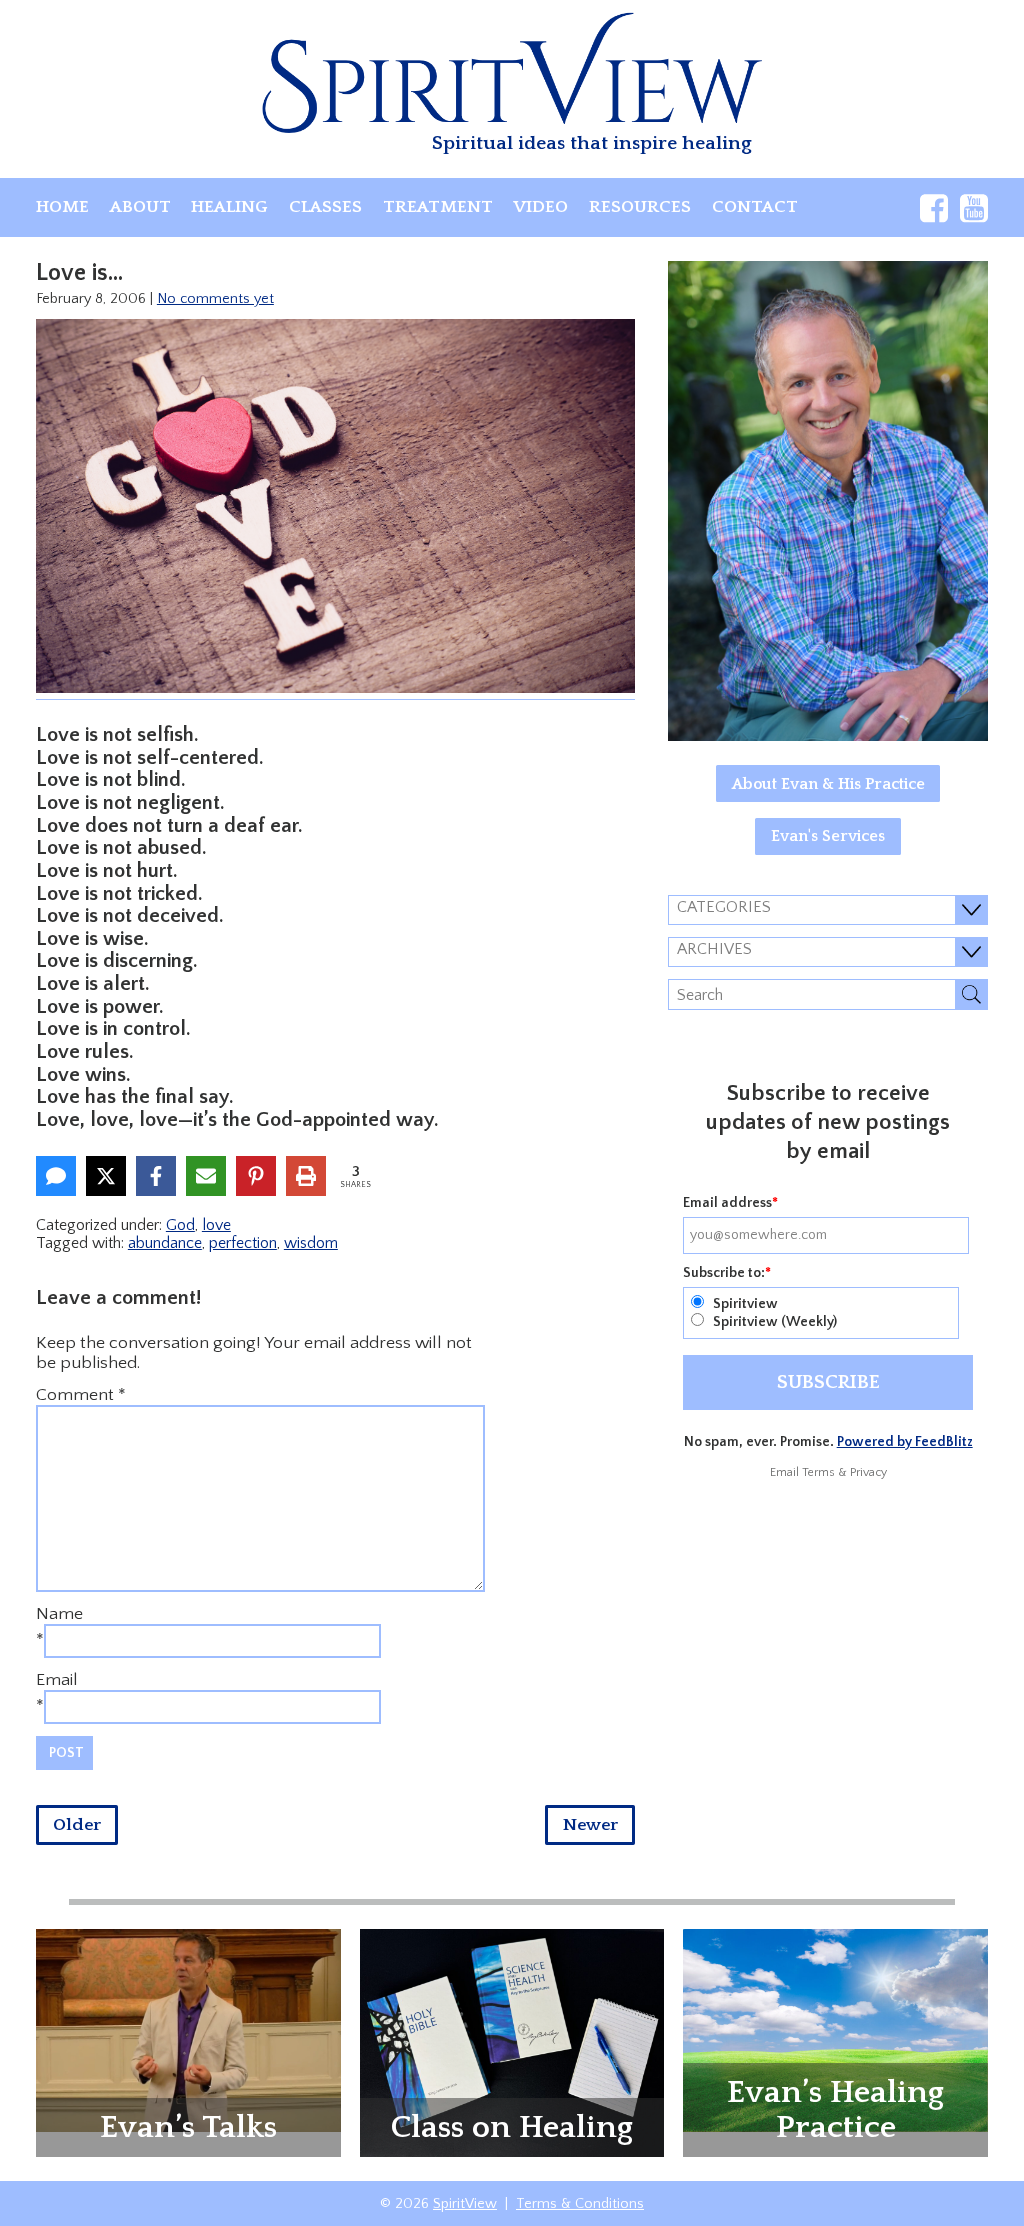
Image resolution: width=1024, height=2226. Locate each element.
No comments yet (215, 299)
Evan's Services (828, 836)
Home (62, 207)
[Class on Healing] (512, 2042)
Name (59, 1614)
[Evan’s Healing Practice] (835, 2029)
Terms (818, 1472)
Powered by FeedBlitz (905, 1442)
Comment (81, 1395)
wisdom (311, 1243)
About (140, 207)
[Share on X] (106, 1176)
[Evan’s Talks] (188, 2029)
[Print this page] (306, 1176)
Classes (325, 207)
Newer (590, 1825)
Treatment (438, 207)
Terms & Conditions (580, 2204)
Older (77, 1825)
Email (57, 1680)
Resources (640, 207)
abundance (165, 1243)
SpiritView (465, 2204)
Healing (229, 207)
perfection (243, 1243)
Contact (755, 207)
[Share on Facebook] (156, 1176)
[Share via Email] (206, 1176)
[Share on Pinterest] (256, 1176)
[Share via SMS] (56, 1176)
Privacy (868, 1472)
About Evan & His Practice (828, 784)
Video (540, 207)
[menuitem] (62, 207)
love (216, 1225)
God (180, 1225)
